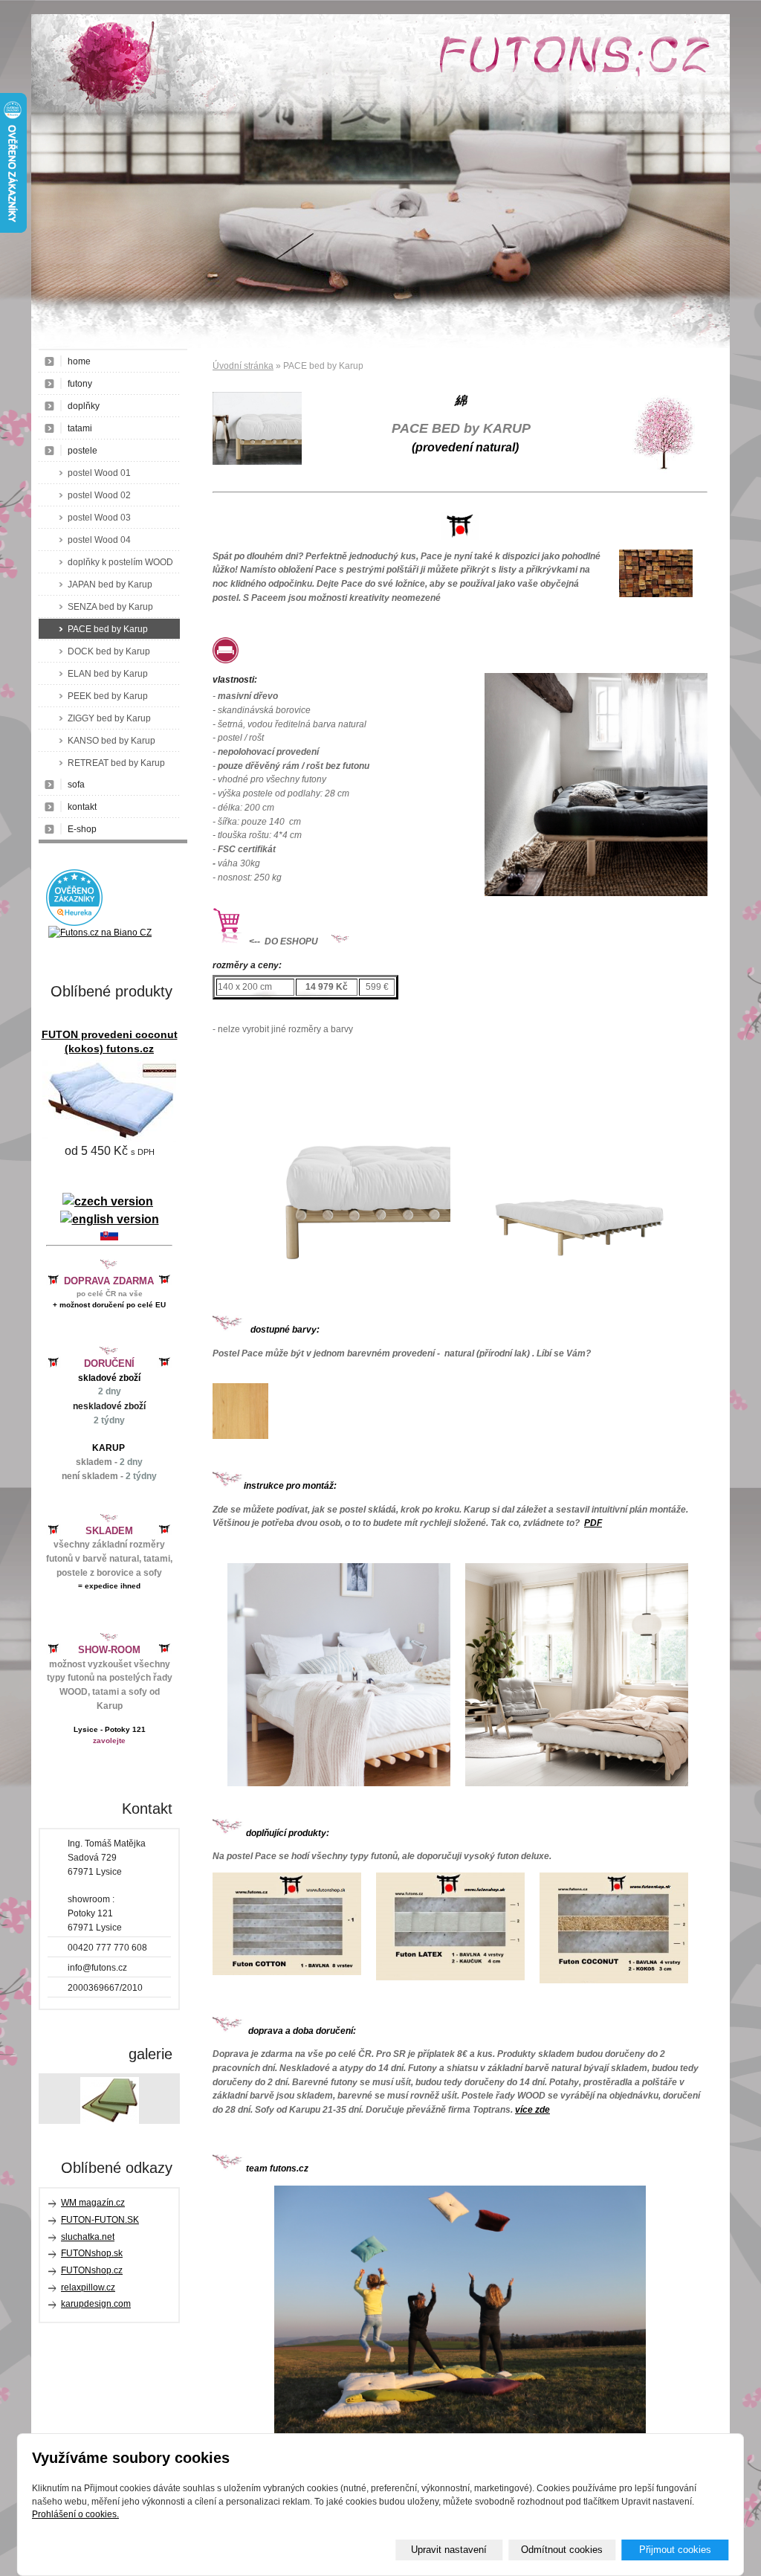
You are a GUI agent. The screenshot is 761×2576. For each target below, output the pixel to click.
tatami (80, 428)
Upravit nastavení (449, 2550)
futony (80, 384)
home (79, 361)
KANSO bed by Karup (111, 741)
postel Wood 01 (99, 473)
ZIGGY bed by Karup (109, 718)
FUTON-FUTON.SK (100, 2220)
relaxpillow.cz (88, 2287)
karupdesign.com (96, 2304)
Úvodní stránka (243, 366)
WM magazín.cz (93, 2203)
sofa (76, 785)
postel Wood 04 (99, 540)
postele (82, 451)
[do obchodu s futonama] (460, 2309)
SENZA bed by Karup (110, 607)
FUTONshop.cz (92, 2270)
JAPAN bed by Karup (110, 585)
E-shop (82, 829)
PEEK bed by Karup (108, 696)
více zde (532, 2110)
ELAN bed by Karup (108, 674)
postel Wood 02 (99, 495)
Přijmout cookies (675, 2550)
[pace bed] (339, 1298)
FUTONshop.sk (92, 2253)
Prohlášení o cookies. (75, 2514)
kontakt (82, 807)
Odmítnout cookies (562, 2550)
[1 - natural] (240, 1436)
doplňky (84, 406)
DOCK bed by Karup (109, 651)
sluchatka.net (88, 2237)
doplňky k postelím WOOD (120, 562)
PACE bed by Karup (108, 629)
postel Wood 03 (99, 518)
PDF (593, 1523)
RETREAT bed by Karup (116, 763)
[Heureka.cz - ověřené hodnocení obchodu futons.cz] (74, 923)
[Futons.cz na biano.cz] (100, 933)
